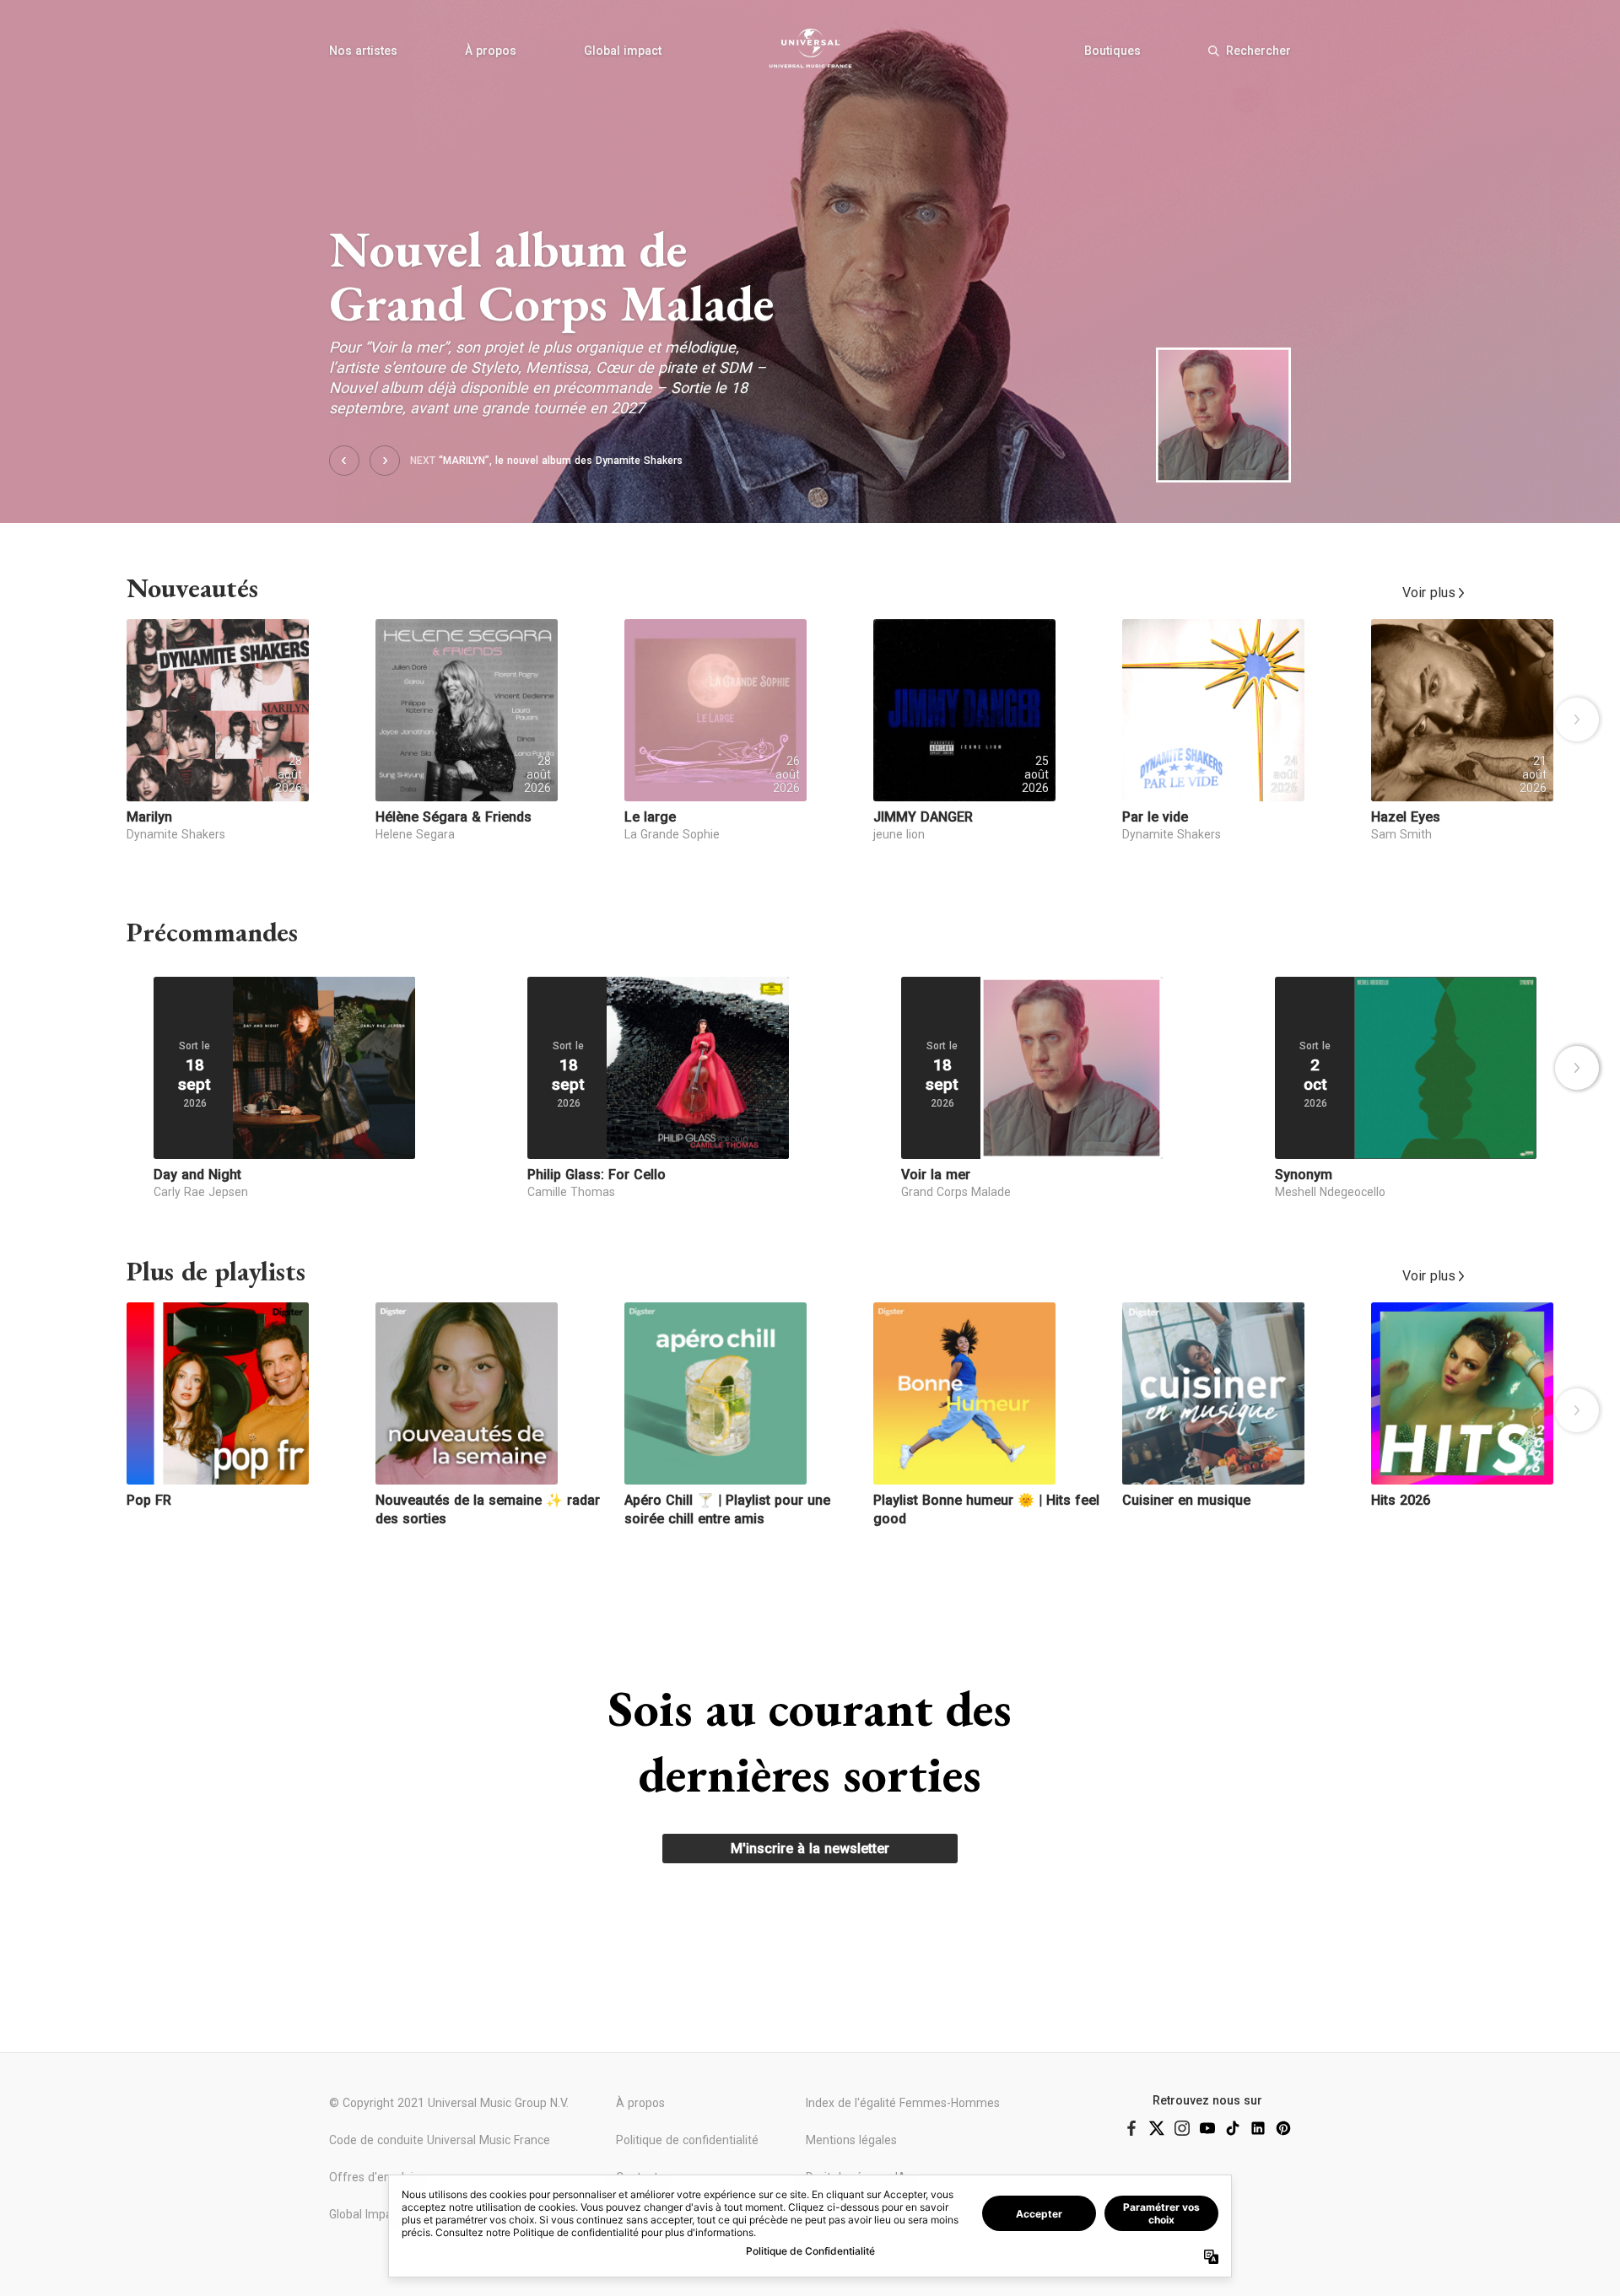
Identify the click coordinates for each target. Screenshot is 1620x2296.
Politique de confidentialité (687, 2140)
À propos (491, 51)
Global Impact (366, 2214)
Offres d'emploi (371, 2177)
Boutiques (1112, 51)
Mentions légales (851, 2140)
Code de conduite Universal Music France (440, 2140)
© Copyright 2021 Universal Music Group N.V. (449, 2103)
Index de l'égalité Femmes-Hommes (903, 2103)
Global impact (623, 51)
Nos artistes (363, 51)
